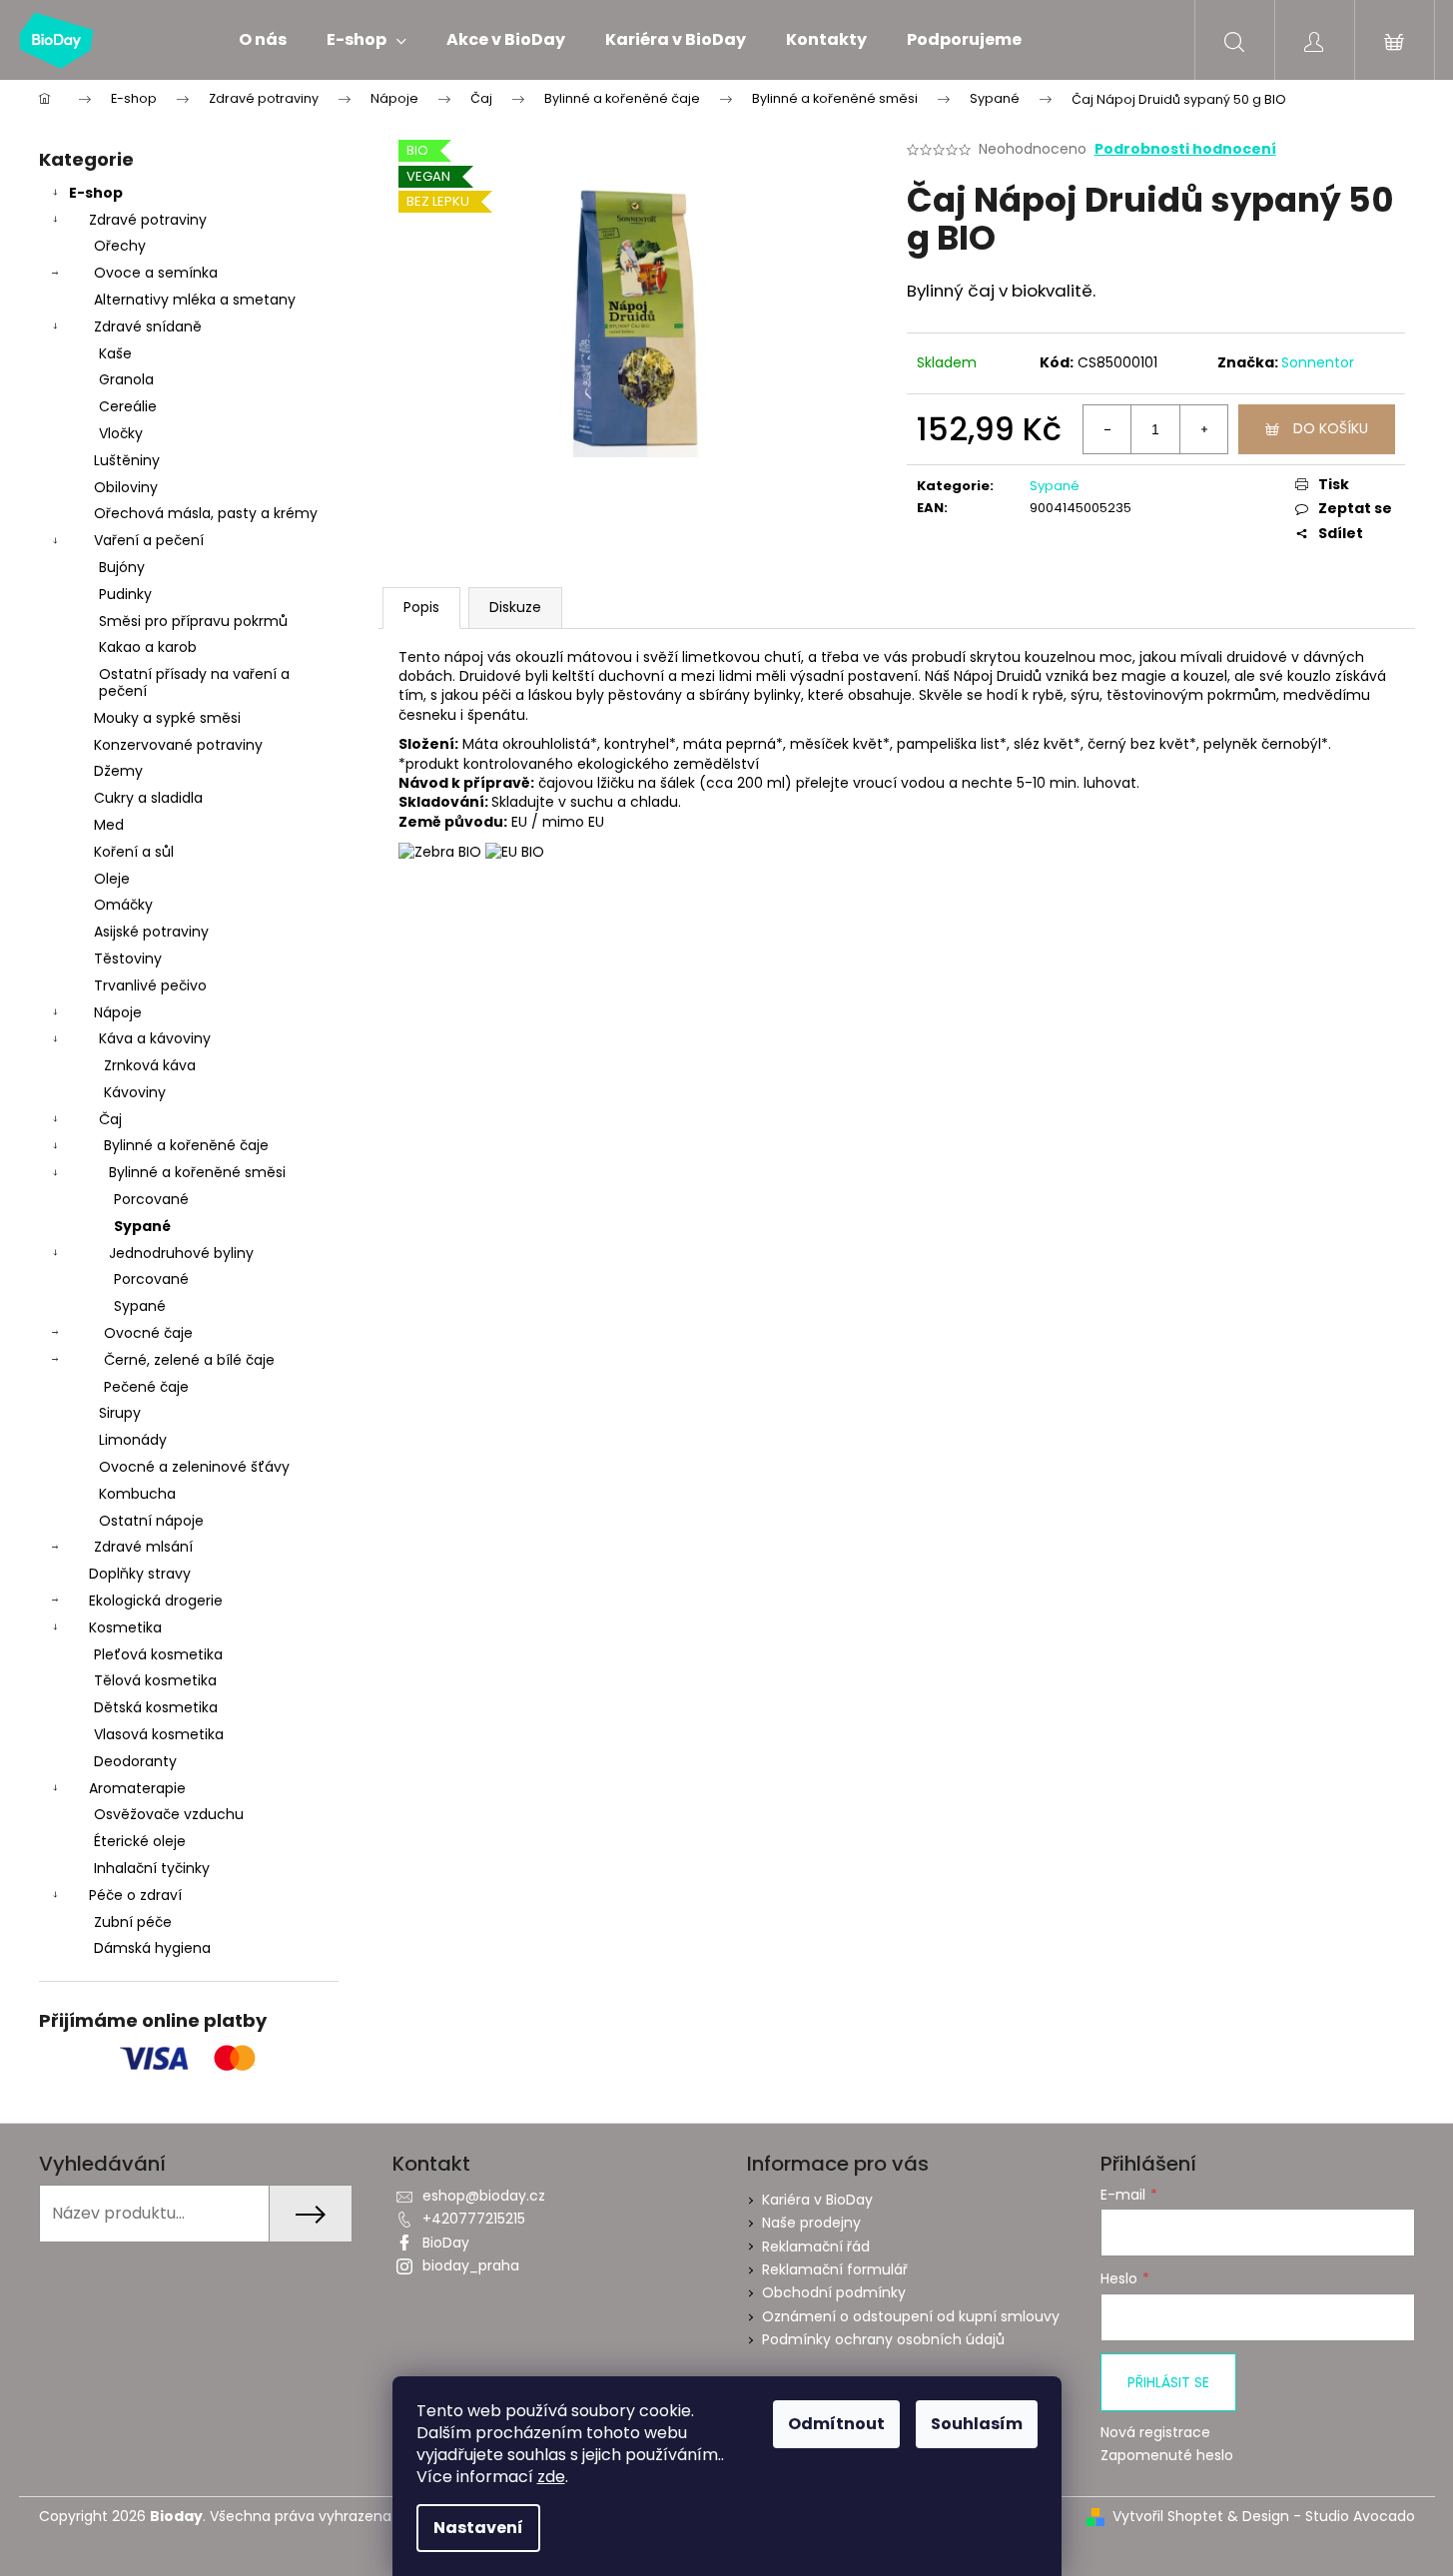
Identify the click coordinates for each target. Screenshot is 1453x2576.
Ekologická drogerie (156, 1601)
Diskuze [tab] (515, 607)
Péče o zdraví (135, 1895)
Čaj (110, 1119)
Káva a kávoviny (155, 1038)
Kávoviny (135, 1092)
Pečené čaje (146, 1387)
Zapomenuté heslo (1167, 2456)
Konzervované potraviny (178, 745)
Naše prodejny (811, 2223)
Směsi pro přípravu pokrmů (193, 621)
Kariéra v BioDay (817, 2200)
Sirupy (120, 1413)
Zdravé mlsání (143, 1547)
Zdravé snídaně (148, 326)
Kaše (115, 353)
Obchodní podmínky (834, 2292)
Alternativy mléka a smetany (195, 300)
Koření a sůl (134, 852)
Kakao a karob (148, 647)
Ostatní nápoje (151, 1521)
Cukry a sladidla (148, 798)
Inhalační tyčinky (152, 1868)
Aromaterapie (137, 1788)
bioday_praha (471, 2265)
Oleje (112, 879)
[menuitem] (263, 40)
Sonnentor (1318, 362)
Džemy (118, 771)
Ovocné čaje (148, 1333)
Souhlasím (977, 2424)
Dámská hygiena (152, 1948)
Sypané (142, 1226)
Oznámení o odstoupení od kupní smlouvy (911, 2316)
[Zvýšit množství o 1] (1203, 429)
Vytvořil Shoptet (1168, 2517)
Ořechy (120, 246)
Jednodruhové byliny (181, 1253)
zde (551, 2477)
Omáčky (123, 905)
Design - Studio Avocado (1329, 2517)
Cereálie (128, 406)
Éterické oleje (140, 1841)
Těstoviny (128, 959)
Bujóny (122, 567)
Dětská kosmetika (156, 1707)
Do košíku (1331, 428)
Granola (126, 379)
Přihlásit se (1168, 2382)
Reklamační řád (816, 2247)
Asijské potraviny (151, 932)
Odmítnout (836, 2424)
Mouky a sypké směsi (167, 718)
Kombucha (137, 1494)
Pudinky (125, 594)
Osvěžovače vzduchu (169, 1814)
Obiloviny (126, 487)
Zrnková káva (150, 1065)
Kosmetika (125, 1627)
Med (109, 825)
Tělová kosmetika (155, 1680)
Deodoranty (135, 1761)
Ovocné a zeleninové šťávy (194, 1467)
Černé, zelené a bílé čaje (189, 1360)
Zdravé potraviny (148, 220)
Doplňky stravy (140, 1574)
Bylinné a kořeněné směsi (197, 1172)
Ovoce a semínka (156, 273)
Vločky (121, 433)
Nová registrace (1155, 2433)
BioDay (446, 2243)
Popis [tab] (421, 607)
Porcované (151, 1199)
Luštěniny (127, 460)
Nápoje (118, 1012)
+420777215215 (474, 2219)
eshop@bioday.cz (484, 2196)
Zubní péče (133, 1922)
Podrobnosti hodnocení (1185, 149)
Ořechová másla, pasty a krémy (206, 513)
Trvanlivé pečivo (150, 985)
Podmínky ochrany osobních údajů (883, 2339)
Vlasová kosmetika (159, 1734)
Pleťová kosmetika (158, 1654)
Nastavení (478, 2528)
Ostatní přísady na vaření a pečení (194, 682)
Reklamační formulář (835, 2269)
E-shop (96, 193)
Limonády (133, 1440)
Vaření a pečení (149, 540)
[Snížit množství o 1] (1107, 429)
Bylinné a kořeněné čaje (186, 1145)
